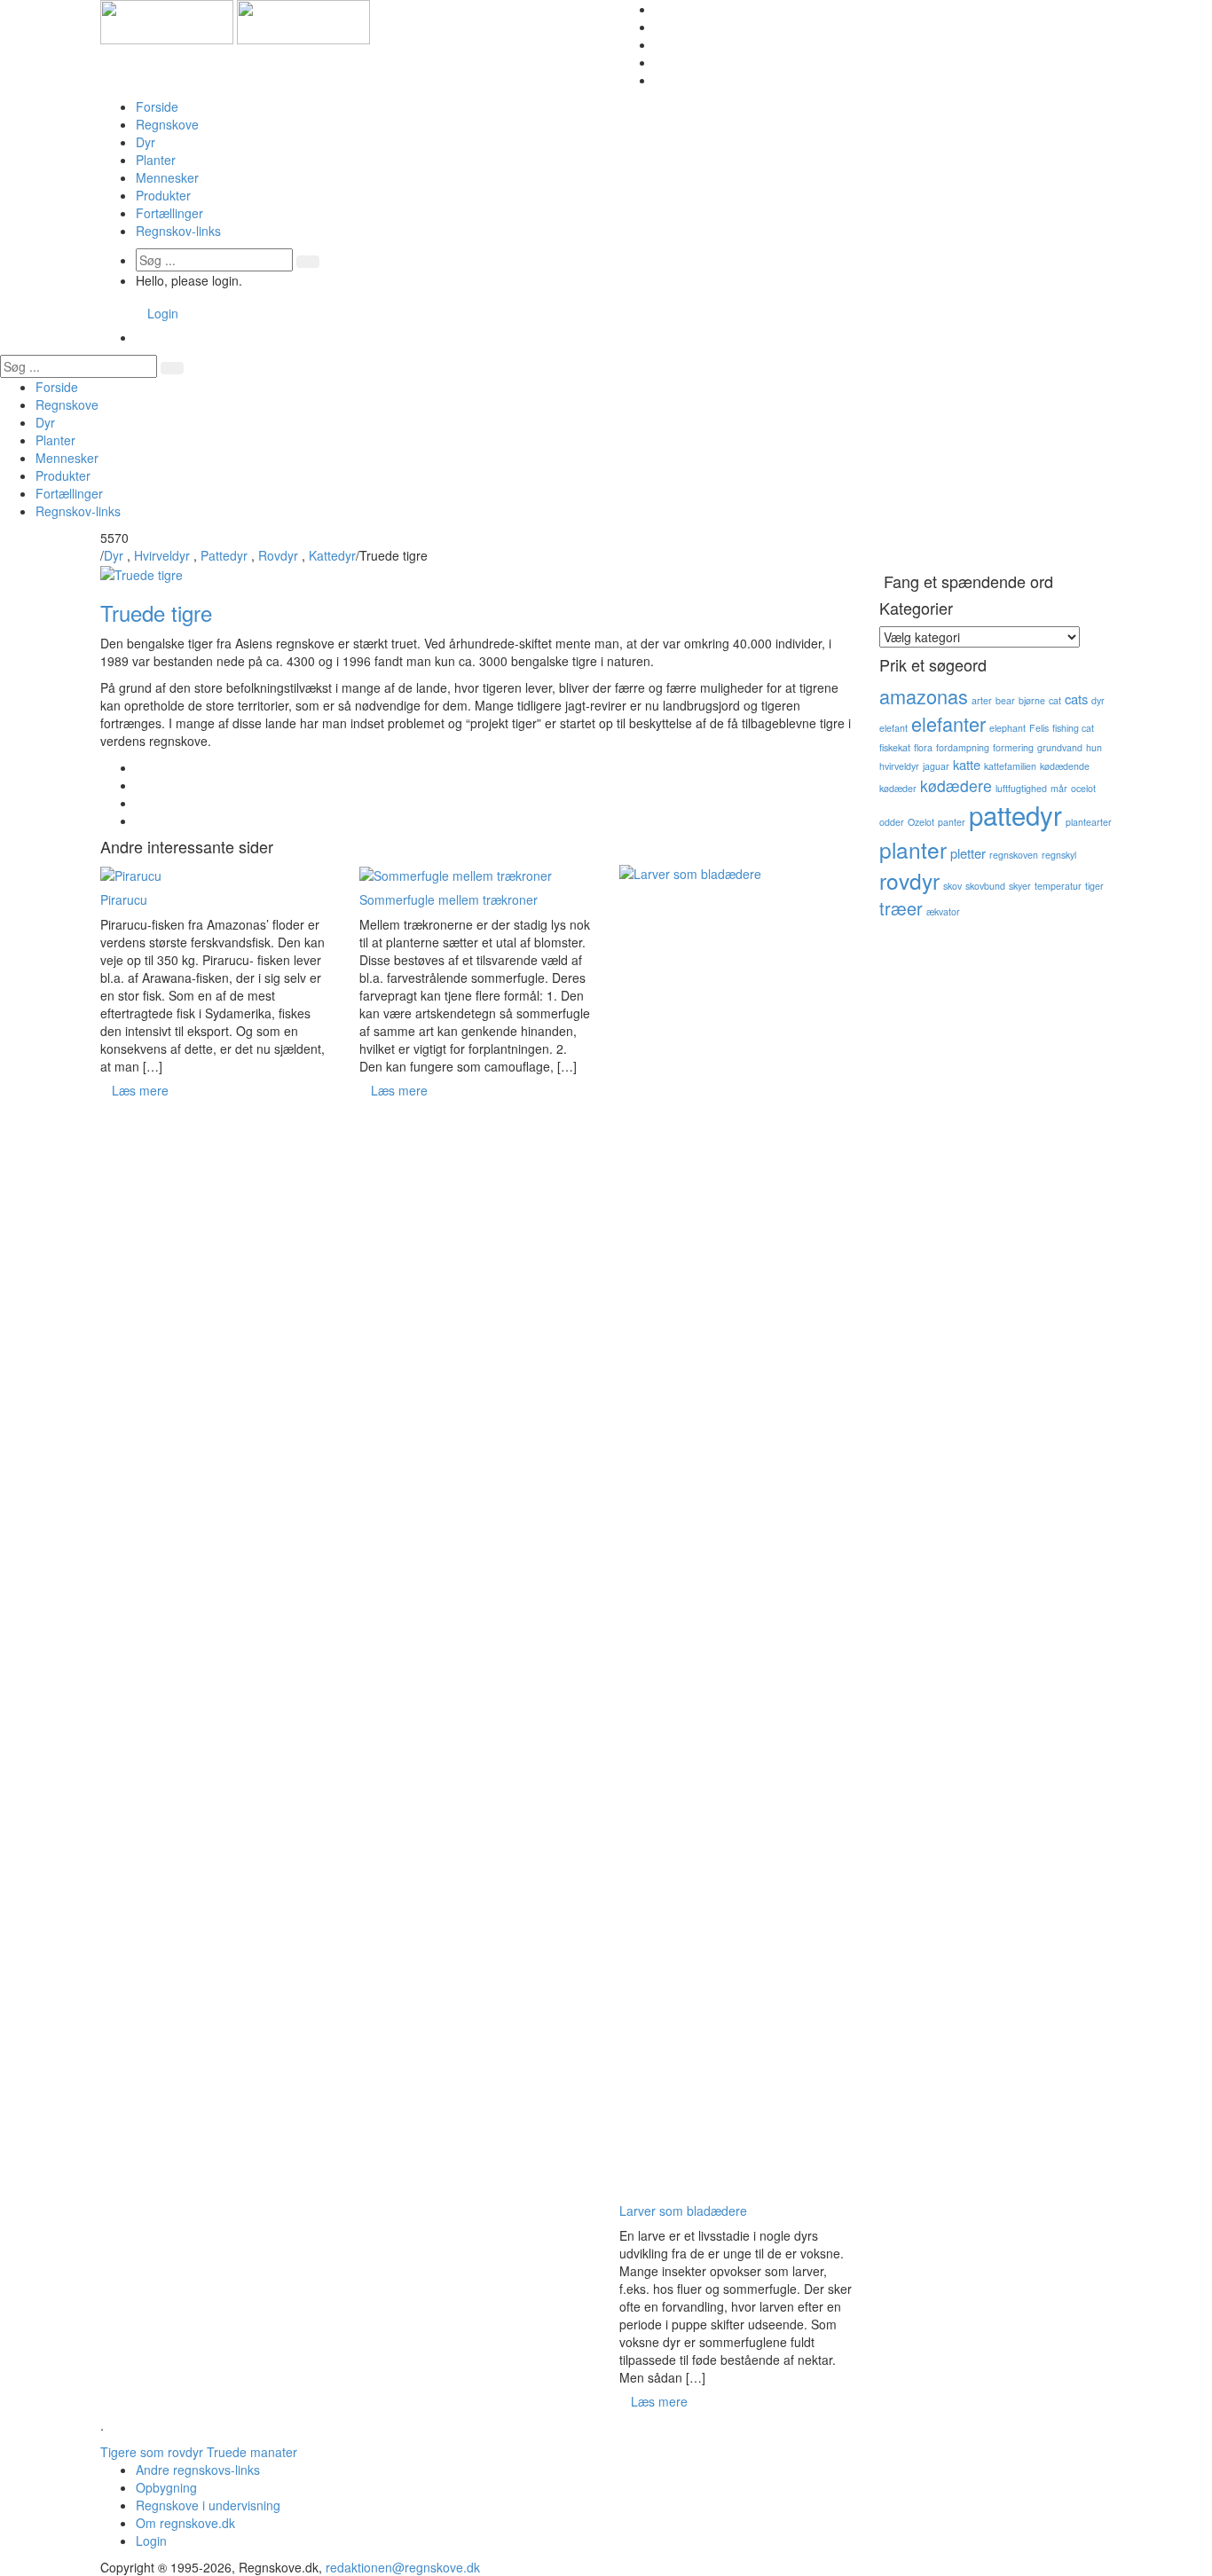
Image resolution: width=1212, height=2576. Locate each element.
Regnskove (167, 124)
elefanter (948, 723)
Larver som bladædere (683, 2211)
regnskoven (1014, 855)
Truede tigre (156, 613)
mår (1059, 788)
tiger (1094, 886)
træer (901, 908)
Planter (156, 160)
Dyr (146, 142)
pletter (968, 853)
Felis (1039, 728)
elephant (1007, 728)
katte (967, 764)
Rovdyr (278, 555)
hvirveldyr (899, 766)
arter (982, 700)
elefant (893, 728)
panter (952, 822)
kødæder (898, 788)
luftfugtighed (1021, 788)
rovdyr (909, 880)
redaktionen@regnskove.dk (403, 2567)
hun (1094, 747)
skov (952, 886)
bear (1005, 700)
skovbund (985, 886)
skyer (1020, 886)
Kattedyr (332, 555)
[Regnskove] (235, 20)
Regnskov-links (178, 231)
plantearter (1089, 822)
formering (1013, 747)
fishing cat (1073, 728)
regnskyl (1059, 855)
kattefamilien (1010, 766)
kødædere (956, 785)
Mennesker (167, 177)
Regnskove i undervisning (208, 2505)
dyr (1098, 700)
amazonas (924, 696)
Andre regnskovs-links (198, 2470)
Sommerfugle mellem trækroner (449, 899)
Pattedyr (224, 555)
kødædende (1065, 766)
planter (913, 849)
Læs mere (140, 1090)
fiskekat (895, 747)
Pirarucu (124, 899)
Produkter (163, 195)
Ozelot (921, 822)
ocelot (1083, 788)
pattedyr (1015, 814)
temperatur (1058, 886)
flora (923, 747)
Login (163, 313)
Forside (157, 106)
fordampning (963, 747)
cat (1055, 700)
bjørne (1032, 700)
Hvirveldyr (162, 555)
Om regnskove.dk (185, 2523)
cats (1076, 699)
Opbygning (166, 2487)
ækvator (943, 911)
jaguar (936, 766)
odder (892, 822)
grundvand (1060, 747)
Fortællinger (169, 213)
